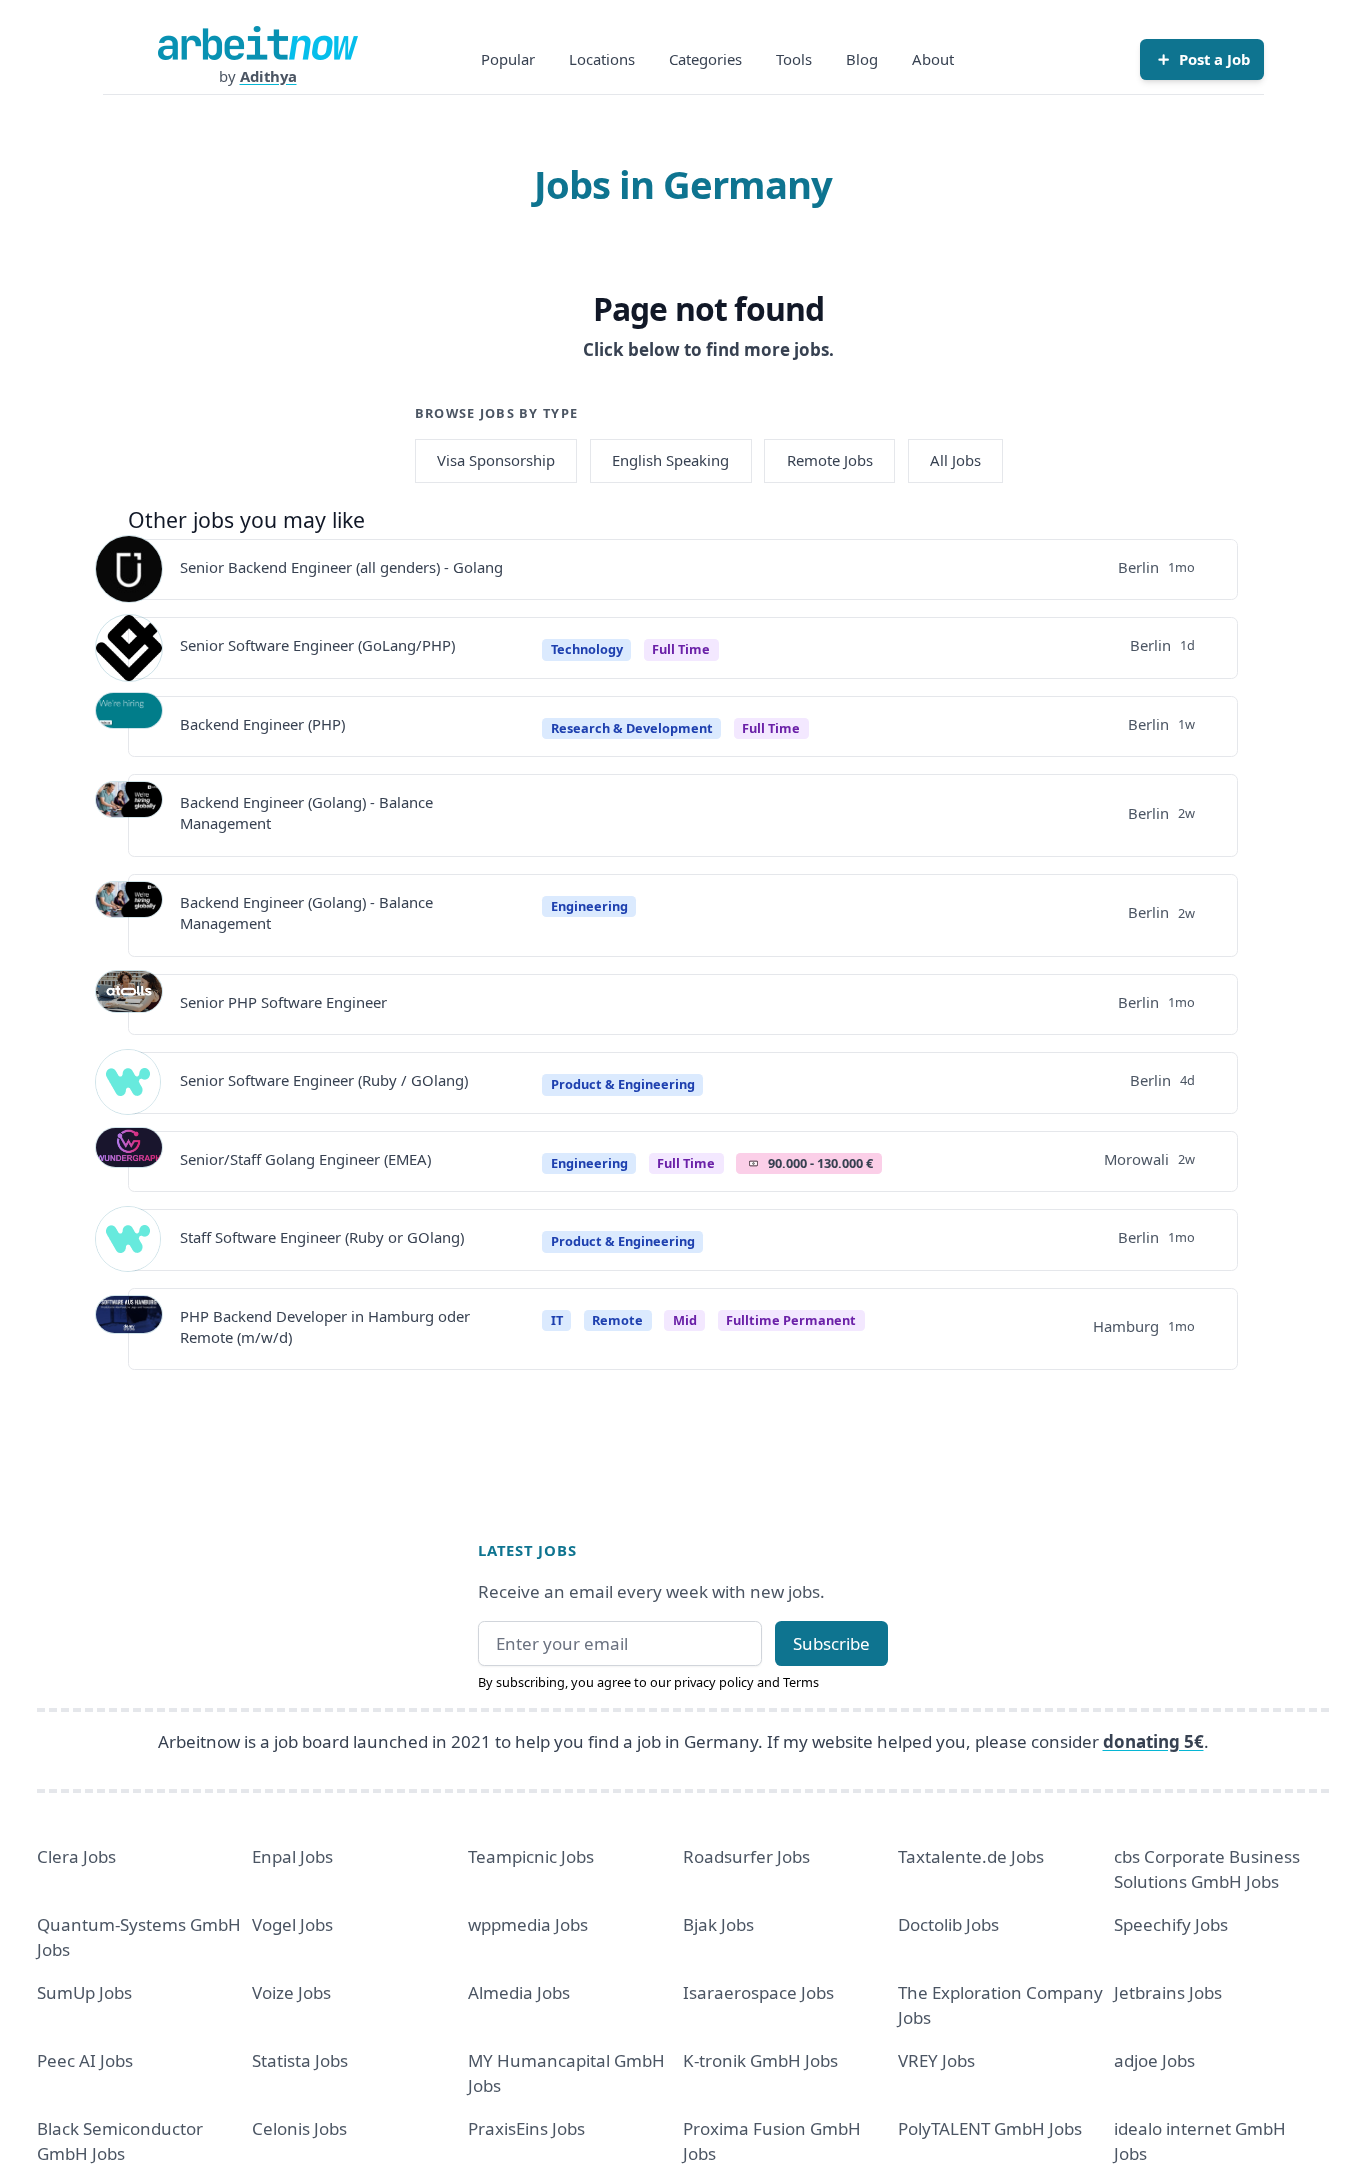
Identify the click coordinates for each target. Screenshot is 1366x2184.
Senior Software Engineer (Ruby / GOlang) (324, 1080)
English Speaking (670, 460)
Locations (602, 59)
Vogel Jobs (292, 1924)
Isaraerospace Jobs (758, 1992)
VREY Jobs (936, 2060)
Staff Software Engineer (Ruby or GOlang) (322, 1237)
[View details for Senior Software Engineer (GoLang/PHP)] (129, 648)
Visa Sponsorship (496, 460)
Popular (508, 59)
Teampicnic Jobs (531, 1856)
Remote (617, 1320)
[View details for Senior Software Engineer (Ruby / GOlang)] (129, 1083)
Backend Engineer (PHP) (262, 724)
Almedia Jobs (519, 1992)
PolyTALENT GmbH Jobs (990, 2128)
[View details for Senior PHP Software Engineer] (129, 1004)
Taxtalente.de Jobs (971, 1856)
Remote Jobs (830, 460)
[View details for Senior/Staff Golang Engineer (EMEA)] (129, 1161)
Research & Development (632, 728)
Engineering (589, 906)
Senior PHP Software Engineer (283, 1002)
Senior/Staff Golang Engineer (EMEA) (305, 1159)
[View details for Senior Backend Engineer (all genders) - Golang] (129, 569)
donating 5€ (1153, 1741)
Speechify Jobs (1171, 1924)
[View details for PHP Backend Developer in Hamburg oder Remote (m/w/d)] (129, 1329)
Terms (801, 1682)
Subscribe (831, 1643)
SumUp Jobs (84, 1992)
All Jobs (955, 460)
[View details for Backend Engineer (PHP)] (129, 726)
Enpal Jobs (292, 1856)
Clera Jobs (76, 1856)
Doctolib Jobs (948, 1924)
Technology (587, 649)
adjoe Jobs (1154, 2060)
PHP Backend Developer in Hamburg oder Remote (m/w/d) (325, 1326)
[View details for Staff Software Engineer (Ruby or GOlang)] (129, 1240)
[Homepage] (258, 43)
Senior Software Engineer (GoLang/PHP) (317, 645)
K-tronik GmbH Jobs (760, 2060)
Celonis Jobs (299, 2128)
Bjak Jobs (718, 1924)
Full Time (681, 649)
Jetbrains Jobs (1168, 1992)
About (933, 59)
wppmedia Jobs (528, 1924)
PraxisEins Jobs (526, 2128)
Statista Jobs (300, 2060)
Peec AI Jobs (85, 2060)
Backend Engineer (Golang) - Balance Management (306, 812)
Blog (862, 59)
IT (557, 1320)
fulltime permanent (791, 1320)
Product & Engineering (623, 1084)
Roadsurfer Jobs (746, 1856)
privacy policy (714, 1682)
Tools (794, 59)
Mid (685, 1320)
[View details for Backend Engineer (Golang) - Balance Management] (129, 815)
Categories (705, 59)
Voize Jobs (291, 1992)
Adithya (268, 76)
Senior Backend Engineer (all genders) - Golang (341, 567)
